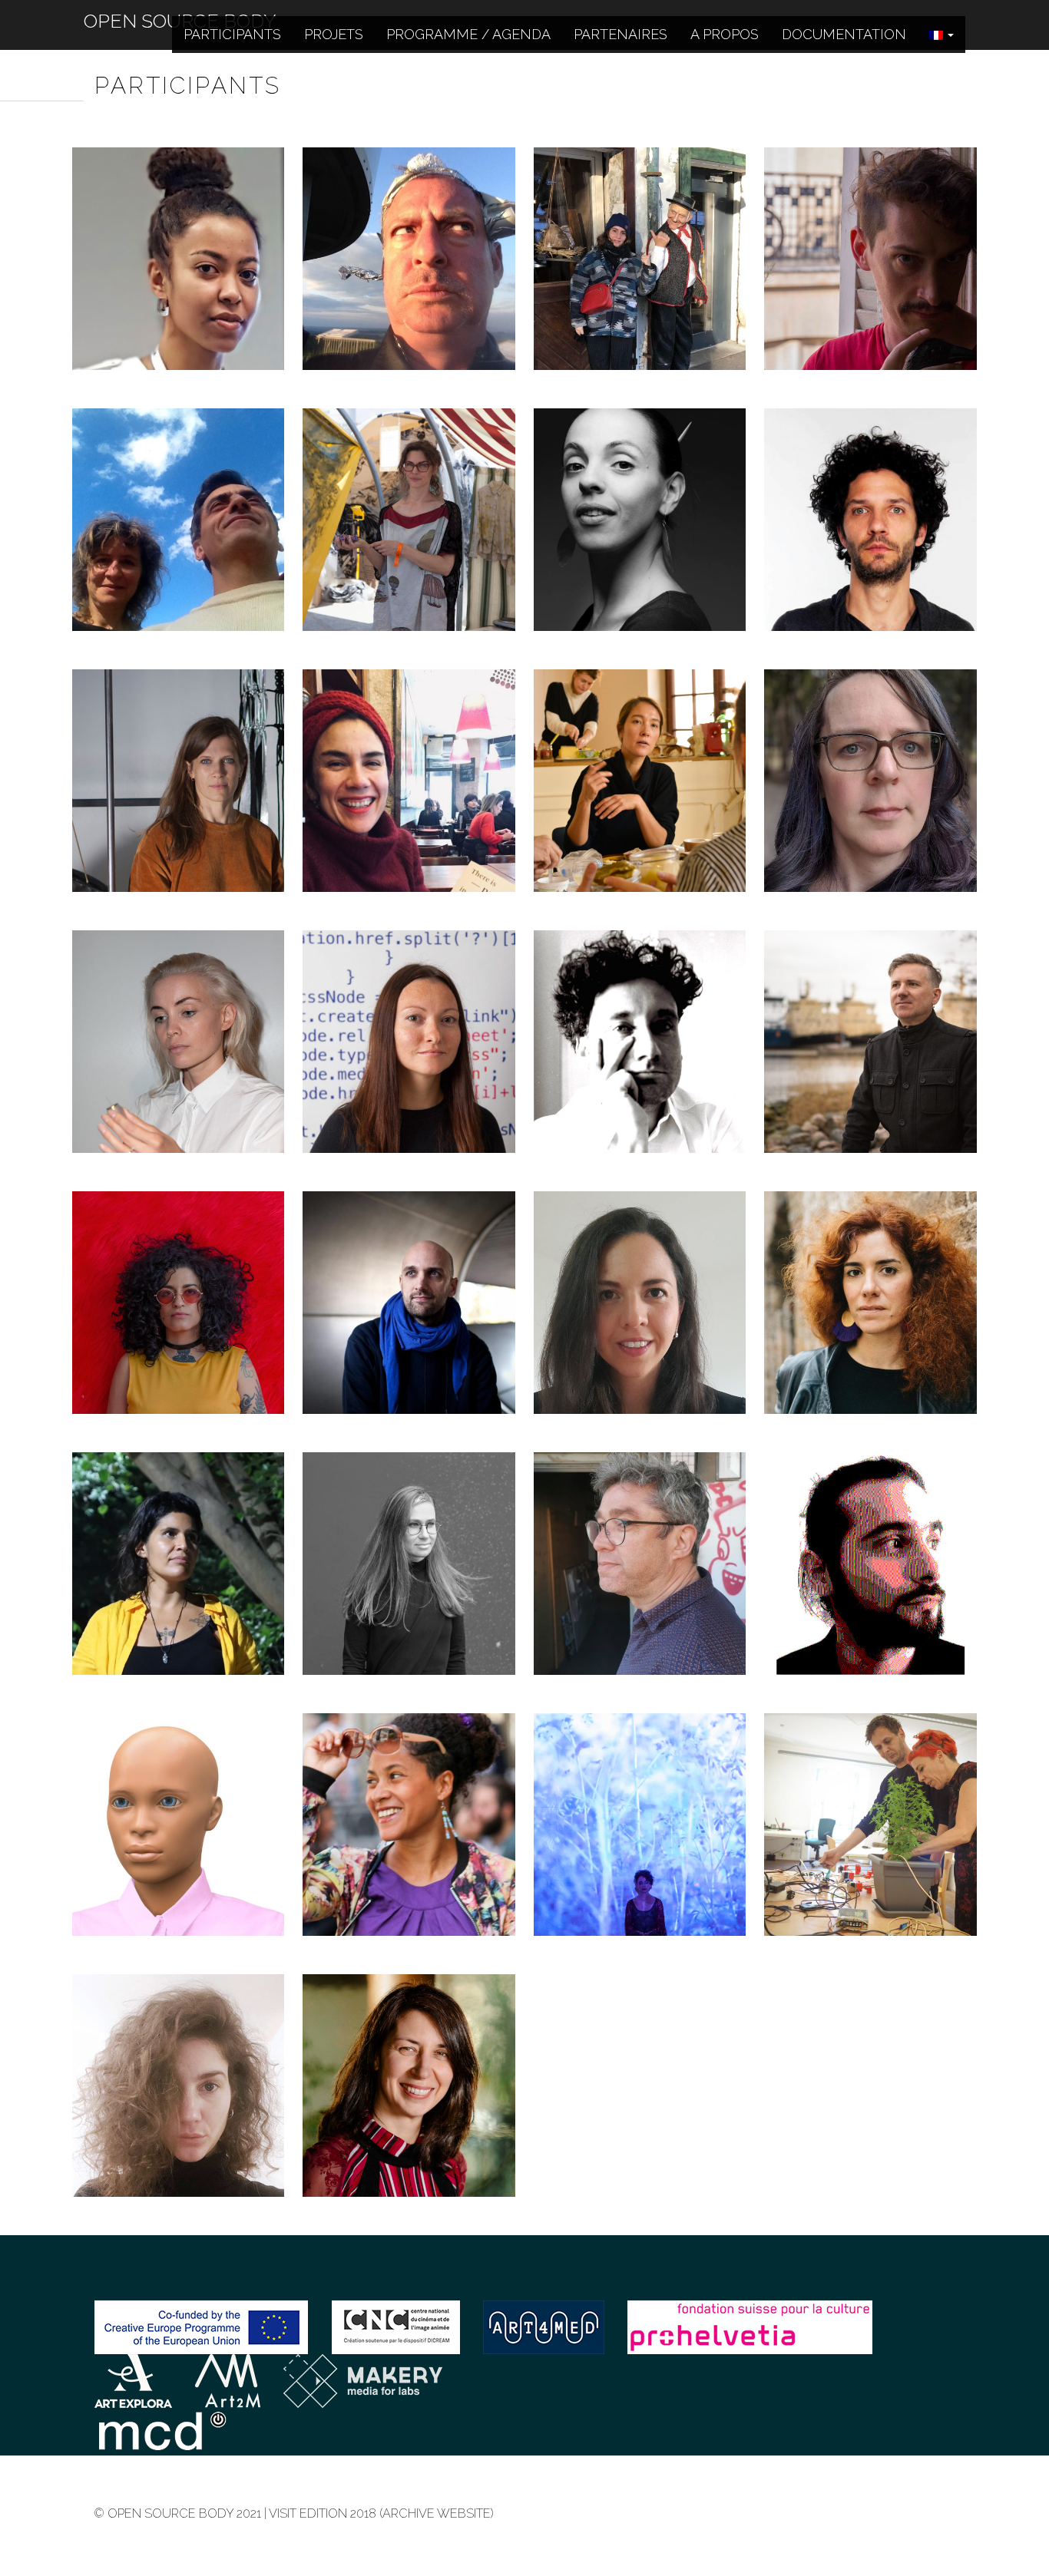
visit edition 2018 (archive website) (381, 2513)
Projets (334, 34)
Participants (232, 34)
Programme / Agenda (468, 34)
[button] (941, 35)
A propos (725, 34)
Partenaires (620, 34)
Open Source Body (180, 10)
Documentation (844, 34)
